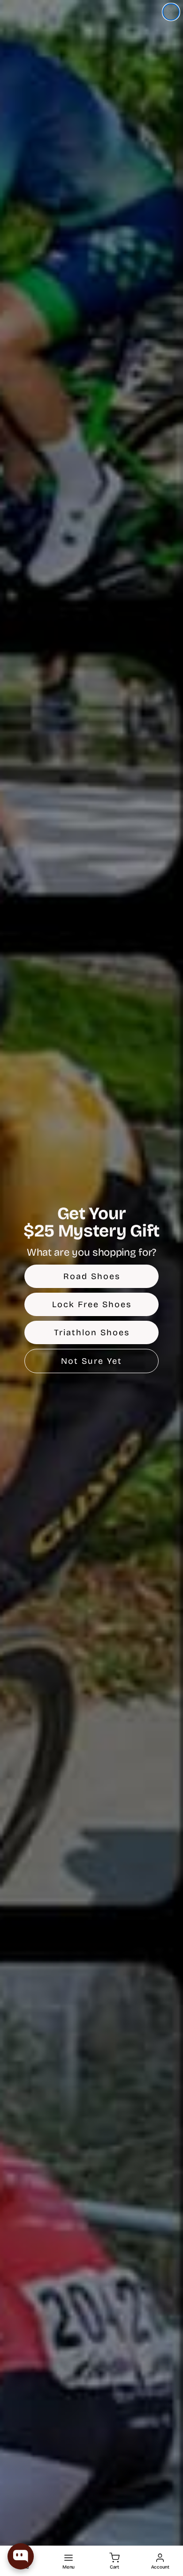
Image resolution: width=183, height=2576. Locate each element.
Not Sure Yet (91, 1361)
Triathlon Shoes (92, 1332)
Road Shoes (92, 1276)
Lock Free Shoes (92, 1304)
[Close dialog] (171, 12)
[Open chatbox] (21, 2556)
